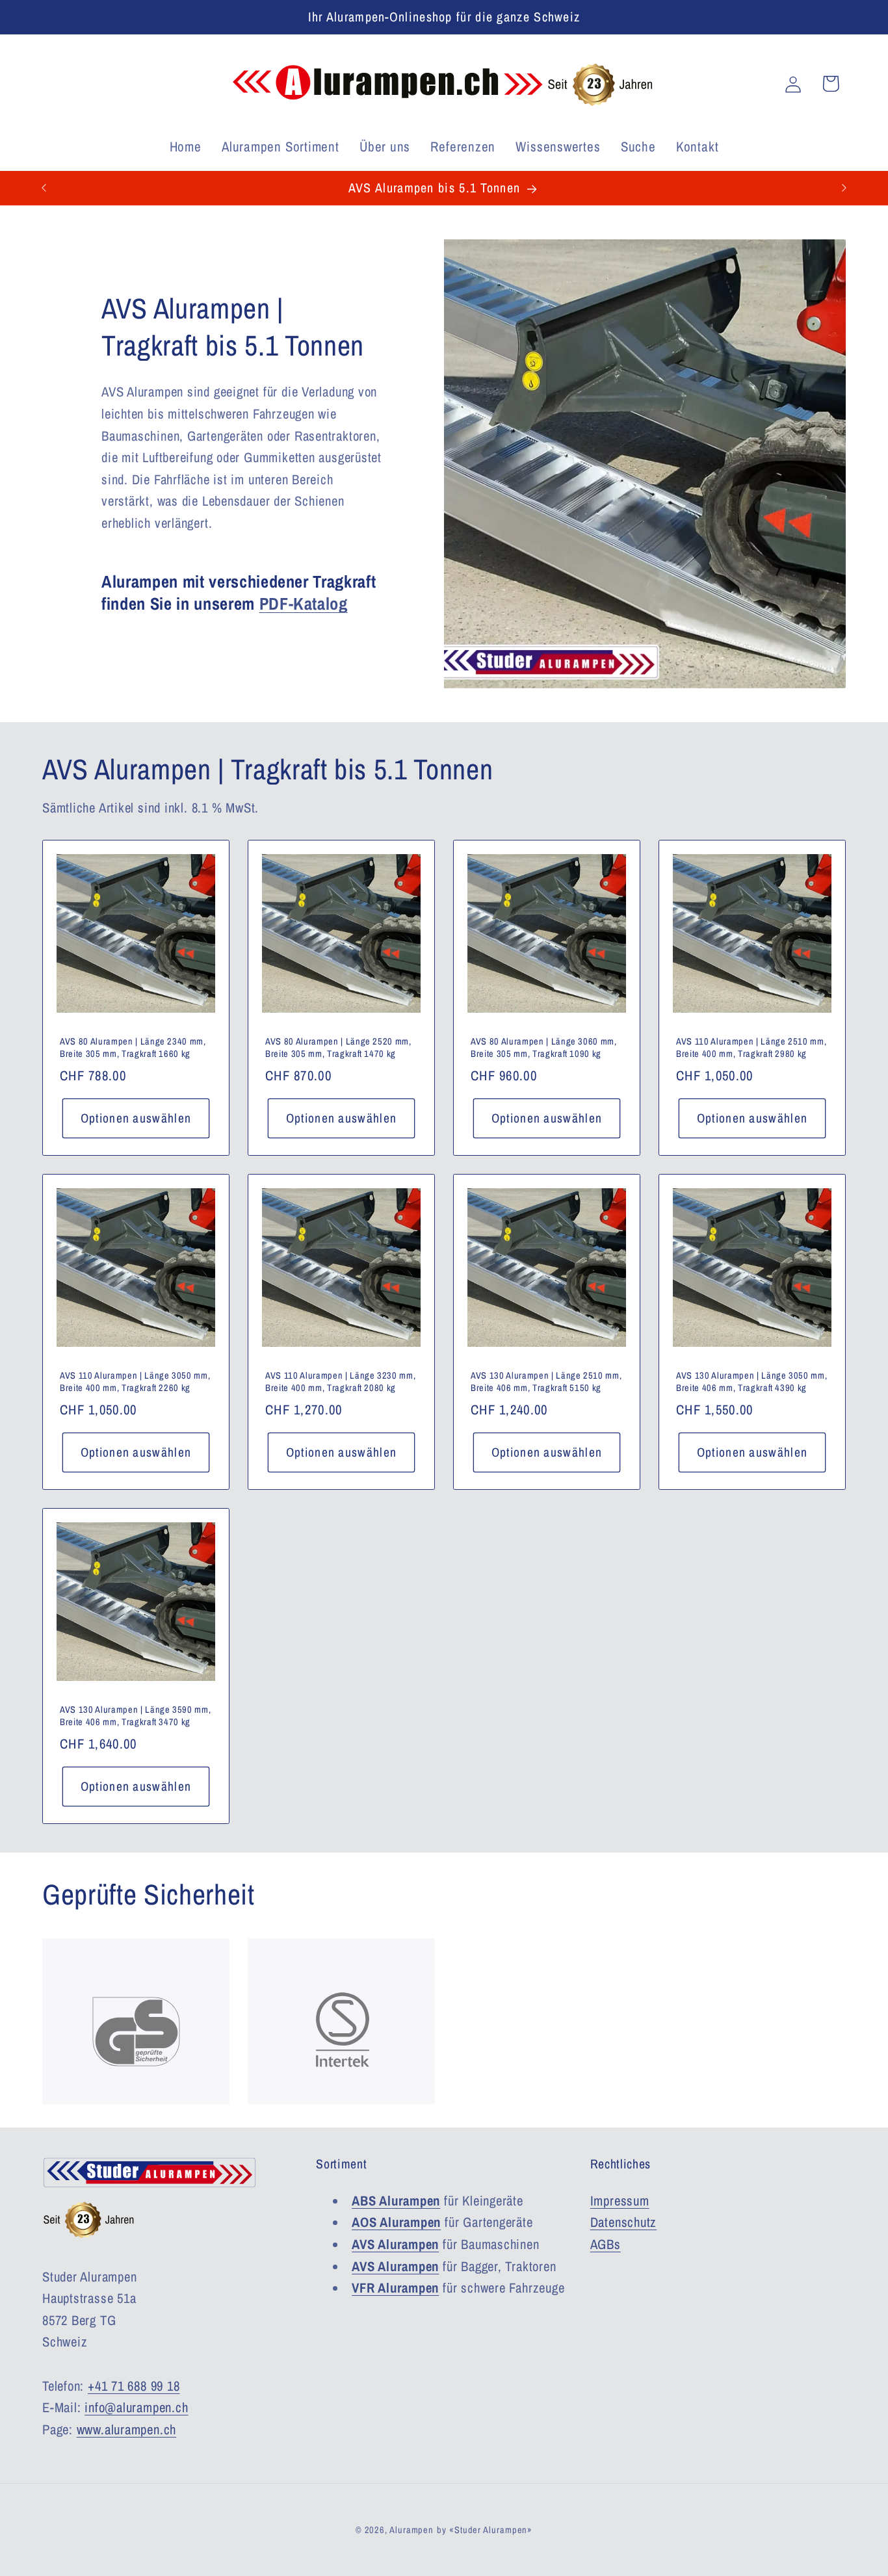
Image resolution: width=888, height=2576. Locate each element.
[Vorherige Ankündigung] (44, 188)
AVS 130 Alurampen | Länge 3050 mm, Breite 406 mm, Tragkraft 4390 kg (751, 1382)
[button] (830, 84)
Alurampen (411, 2529)
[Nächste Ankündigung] (844, 188)
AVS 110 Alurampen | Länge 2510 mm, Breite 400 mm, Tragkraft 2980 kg (751, 1047)
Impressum (620, 2200)
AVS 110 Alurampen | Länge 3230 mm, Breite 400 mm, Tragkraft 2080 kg (340, 1382)
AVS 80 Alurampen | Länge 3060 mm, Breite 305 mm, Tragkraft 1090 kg (544, 1047)
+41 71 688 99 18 (134, 2386)
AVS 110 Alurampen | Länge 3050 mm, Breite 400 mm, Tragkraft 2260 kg (135, 1382)
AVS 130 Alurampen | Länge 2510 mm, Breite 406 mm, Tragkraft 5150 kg (546, 1382)
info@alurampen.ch (136, 2407)
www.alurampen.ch (126, 2429)
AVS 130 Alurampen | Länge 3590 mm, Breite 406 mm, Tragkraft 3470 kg (135, 1716)
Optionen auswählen (136, 1118)
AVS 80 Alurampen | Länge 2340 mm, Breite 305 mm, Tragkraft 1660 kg (133, 1047)
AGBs (606, 2244)
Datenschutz (624, 2222)
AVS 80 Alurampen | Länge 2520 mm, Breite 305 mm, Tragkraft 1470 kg (338, 1047)
